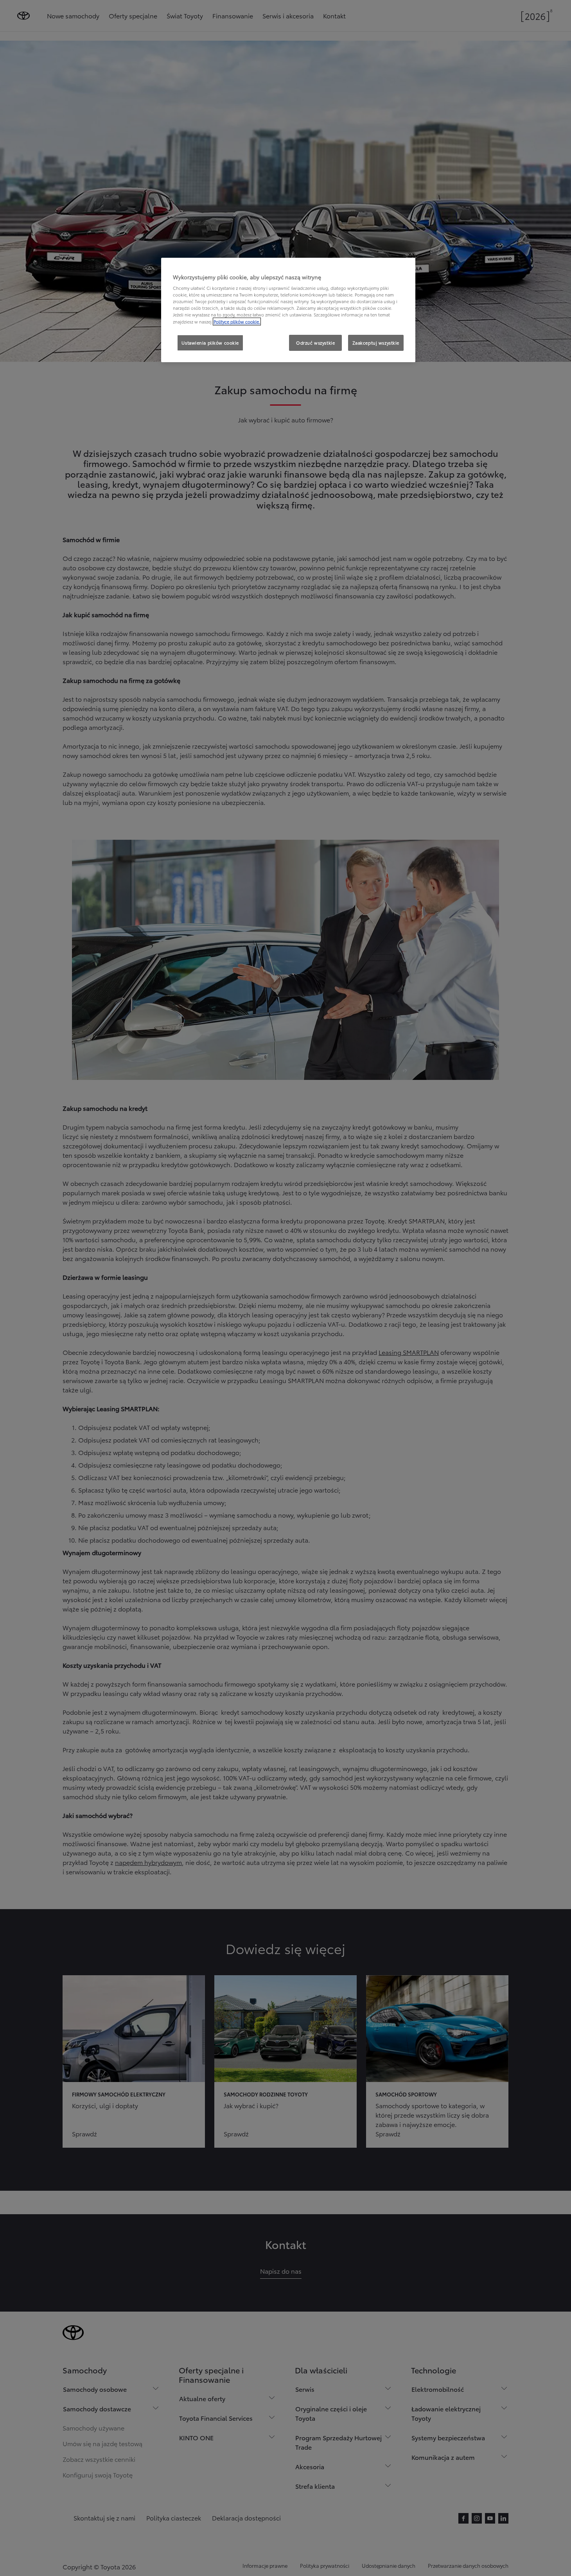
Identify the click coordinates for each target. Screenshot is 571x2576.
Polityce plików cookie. (237, 322)
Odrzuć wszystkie (315, 343)
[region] (288, 310)
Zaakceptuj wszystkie (376, 343)
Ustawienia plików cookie (210, 343)
